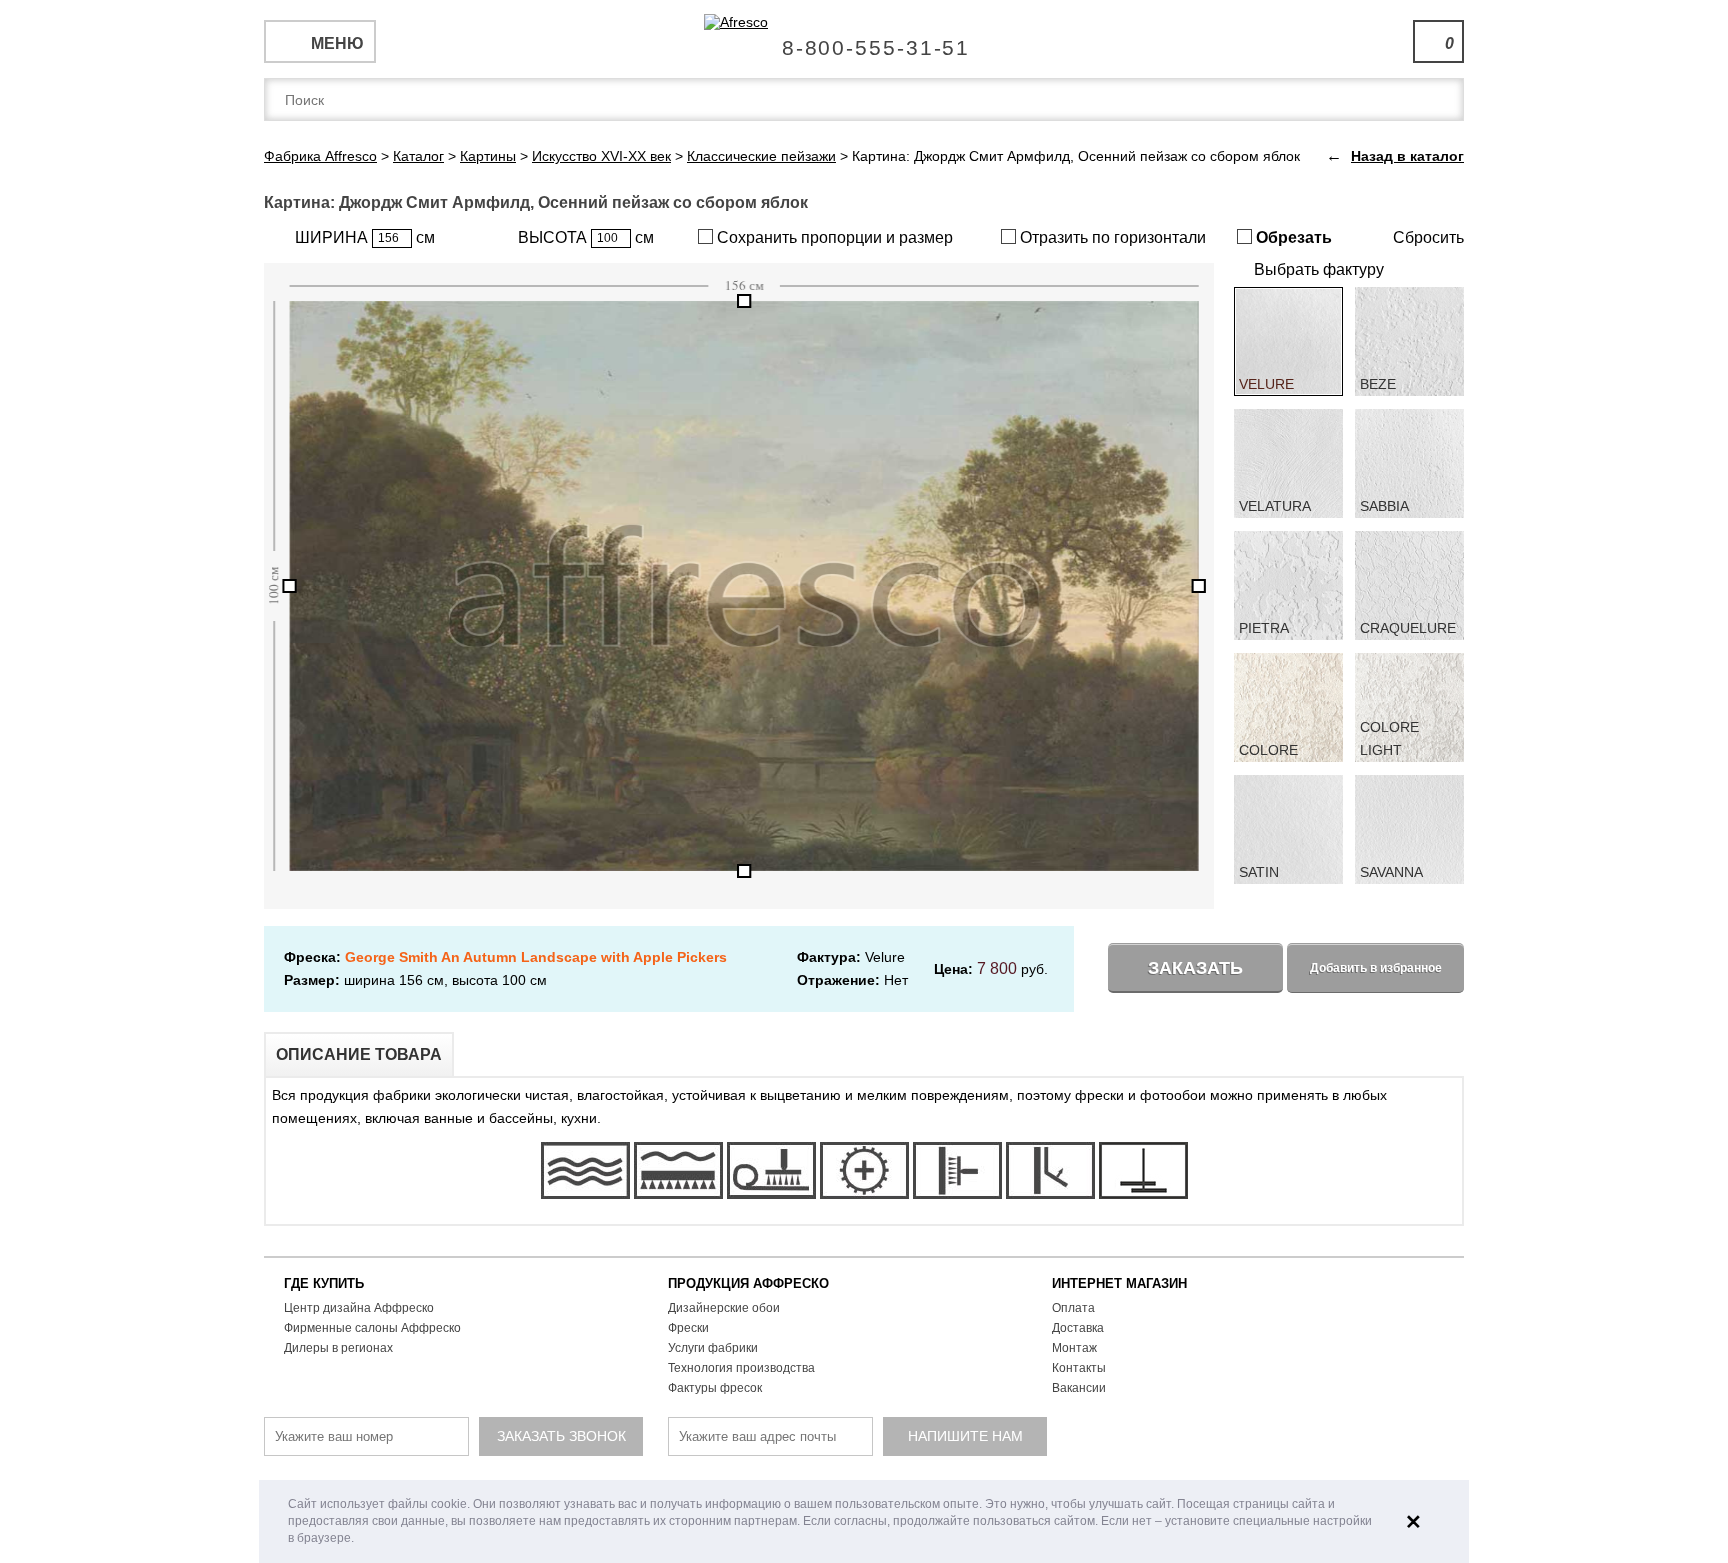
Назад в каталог (1407, 156)
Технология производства (741, 1368)
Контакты (1079, 1368)
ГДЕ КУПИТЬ (324, 1283)
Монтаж (1074, 1348)
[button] (359, 1539)
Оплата (1073, 1308)
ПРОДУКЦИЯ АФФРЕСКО (748, 1283)
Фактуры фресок (715, 1388)
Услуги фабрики (713, 1348)
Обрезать (1292, 237)
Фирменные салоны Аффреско (372, 1328)
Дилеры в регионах (338, 1348)
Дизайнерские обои (724, 1308)
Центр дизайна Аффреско (359, 1308)
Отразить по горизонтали (1111, 237)
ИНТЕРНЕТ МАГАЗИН (1119, 1283)
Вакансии (1079, 1388)
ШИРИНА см (365, 237)
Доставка (1078, 1328)
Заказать (1195, 968)
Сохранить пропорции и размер (833, 237)
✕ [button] (1413, 1522)
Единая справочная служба (864, 40)
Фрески (688, 1328)
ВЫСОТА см (586, 237)
